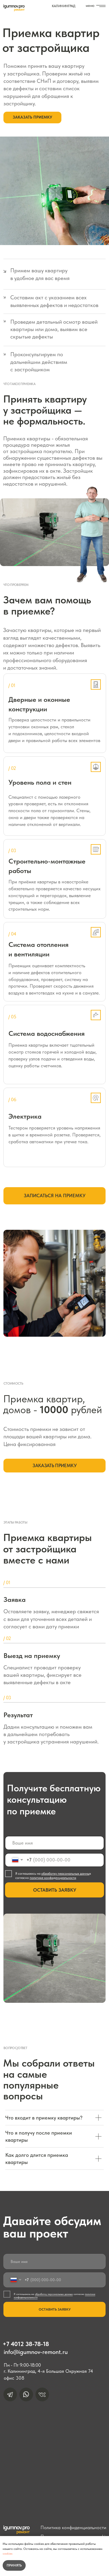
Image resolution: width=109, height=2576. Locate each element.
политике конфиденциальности (53, 1878)
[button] (32, 117)
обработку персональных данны (65, 1874)
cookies (8, 2554)
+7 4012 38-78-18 (26, 2344)
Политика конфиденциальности (73, 2527)
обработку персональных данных (54, 2294)
